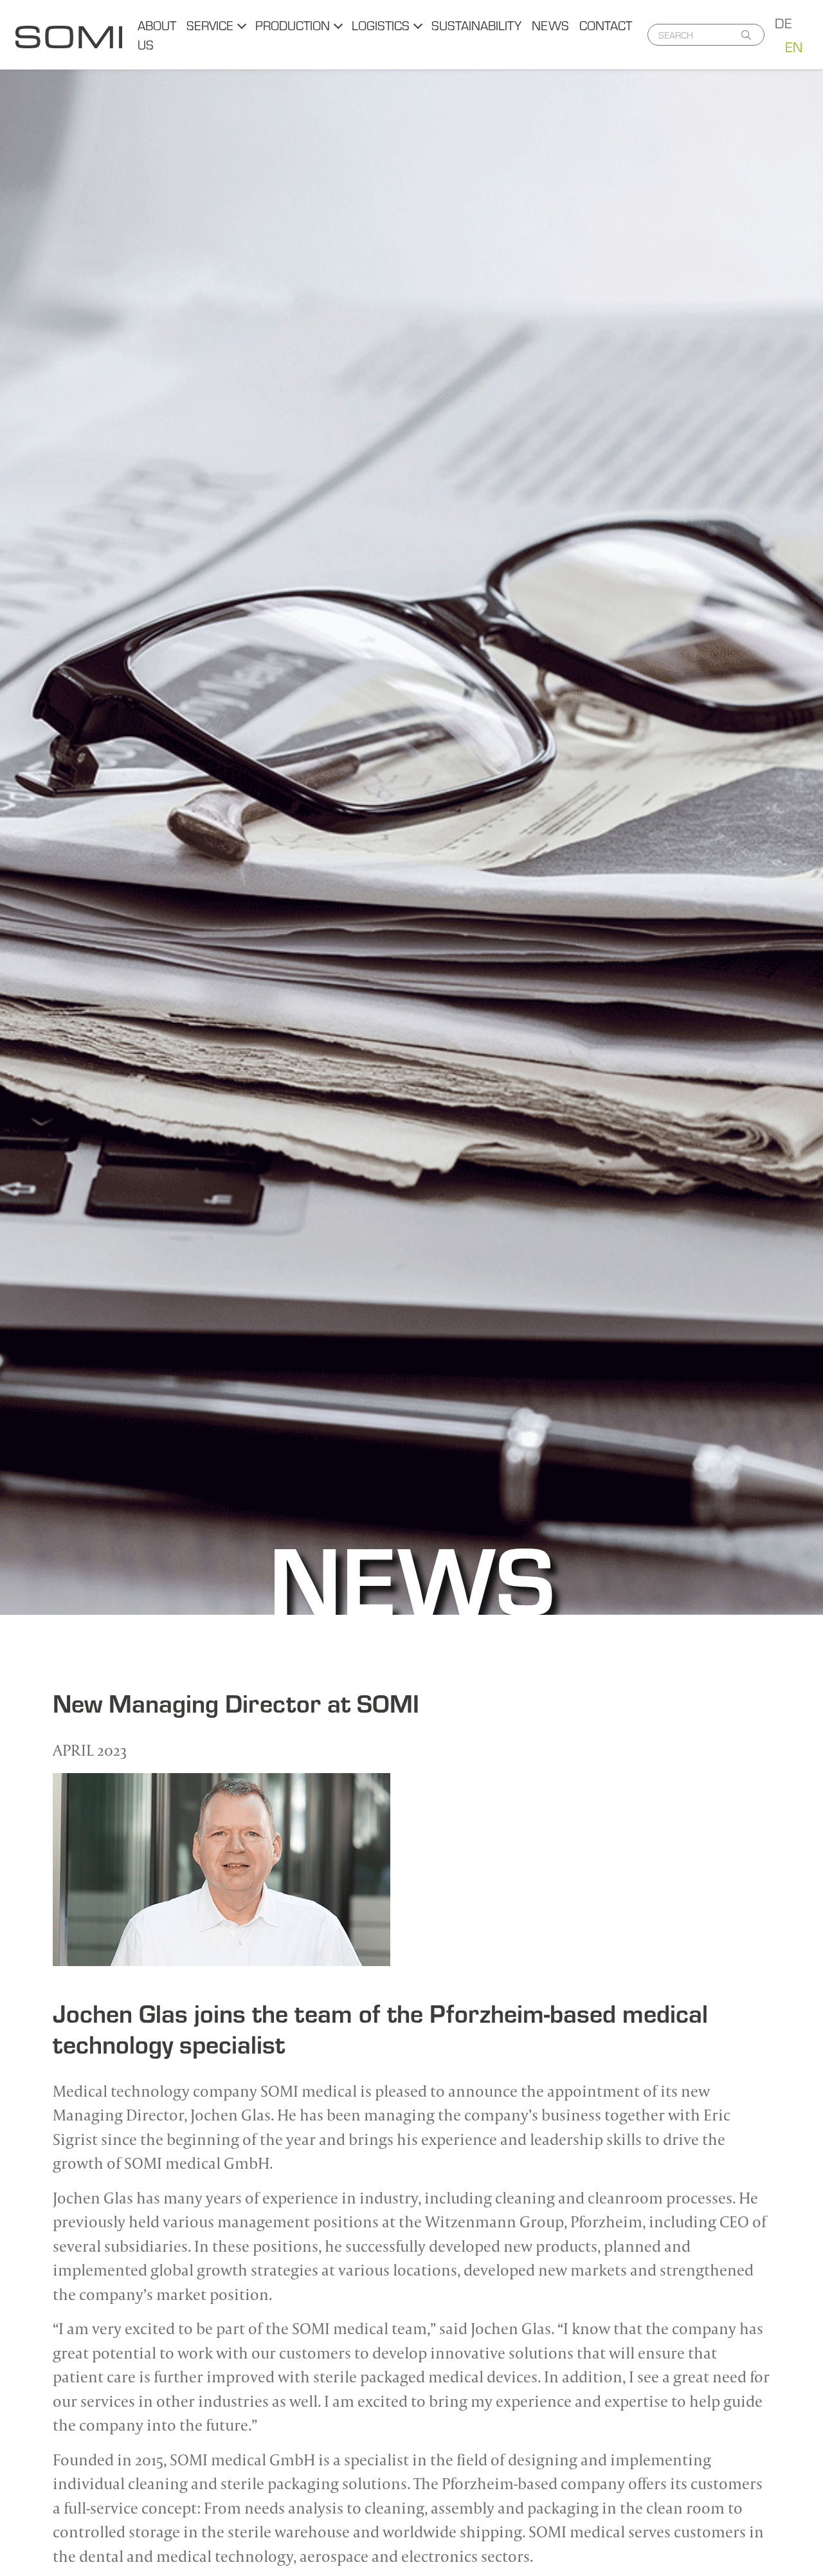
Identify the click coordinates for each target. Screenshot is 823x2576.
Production (293, 25)
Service (210, 25)
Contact (606, 25)
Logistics (381, 25)
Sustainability (476, 25)
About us (157, 34)
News (550, 25)
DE (783, 23)
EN (794, 46)
